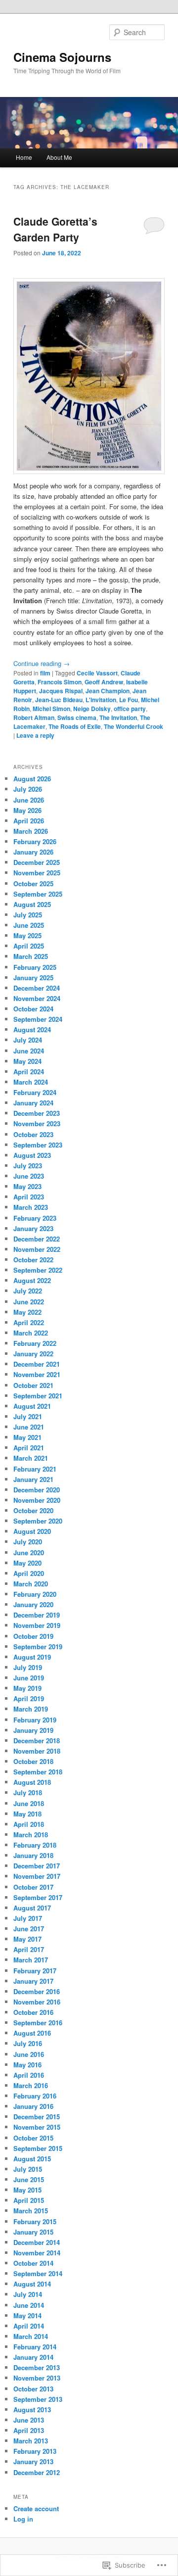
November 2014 (37, 2253)
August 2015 (32, 2159)
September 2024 (38, 1019)
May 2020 (27, 1563)
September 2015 (38, 2148)
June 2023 (29, 1176)
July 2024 (28, 1040)
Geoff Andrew (104, 682)
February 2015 (35, 2221)
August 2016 (32, 2033)
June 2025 (29, 925)
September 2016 (38, 2023)
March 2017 (31, 1960)
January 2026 (33, 852)
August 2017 (32, 1908)
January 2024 (33, 1103)
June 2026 (29, 800)
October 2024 (33, 1009)
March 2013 (31, 2441)
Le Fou (129, 700)
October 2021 (33, 1385)
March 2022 (31, 1333)
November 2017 (37, 1876)
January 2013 (33, 2461)
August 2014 (32, 2284)
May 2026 (27, 810)
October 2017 (33, 1887)
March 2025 (31, 956)
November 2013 (37, 2378)
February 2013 (35, 2451)
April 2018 (29, 1824)
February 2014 (35, 2347)
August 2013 (32, 2409)
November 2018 (37, 1751)
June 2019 (29, 1678)
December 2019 (37, 1615)
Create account (36, 2508)
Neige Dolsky (92, 709)
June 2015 (29, 2179)
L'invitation (101, 700)
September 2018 (38, 1772)
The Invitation (118, 717)
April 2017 (29, 1949)
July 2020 (28, 1542)
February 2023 (35, 1218)
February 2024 (35, 1092)
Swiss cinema (77, 717)
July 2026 (28, 789)
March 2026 (31, 831)
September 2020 (38, 1521)
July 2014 (28, 2294)
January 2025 (33, 978)
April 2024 (29, 1072)
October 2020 (33, 1510)
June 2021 (29, 1427)
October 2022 (33, 1260)
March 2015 (31, 2211)
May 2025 (27, 935)
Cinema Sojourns (62, 57)
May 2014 (27, 2315)
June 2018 (29, 1803)
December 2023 (37, 1113)
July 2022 (28, 1291)
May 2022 (27, 1312)
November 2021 (37, 1374)
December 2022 (37, 1239)
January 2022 (33, 1354)
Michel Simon (51, 709)
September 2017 (38, 1897)
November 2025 (37, 873)
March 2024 (31, 1082)
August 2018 (32, 1782)
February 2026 (35, 841)
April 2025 (29, 946)
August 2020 (32, 1531)
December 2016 (37, 1991)
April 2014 (29, 2326)
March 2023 (31, 1207)
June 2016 (29, 2054)
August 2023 (32, 1155)
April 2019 (29, 1698)
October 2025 (33, 883)
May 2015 (27, 2190)
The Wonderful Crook (133, 726)
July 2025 (28, 915)
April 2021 (29, 1448)
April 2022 (29, 1322)
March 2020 (31, 1584)
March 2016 (31, 2085)
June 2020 (29, 1552)
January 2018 (33, 1855)
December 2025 (37, 862)
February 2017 (35, 1971)
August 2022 (32, 1280)
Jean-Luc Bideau (59, 700)
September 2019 (38, 1646)
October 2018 (33, 1761)
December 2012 (37, 2472)
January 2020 (33, 1604)
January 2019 (33, 1730)
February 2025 (35, 967)
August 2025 (32, 904)
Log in (23, 2519)
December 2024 (37, 988)
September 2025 (38, 894)
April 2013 (29, 2430)
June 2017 (29, 1929)
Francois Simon (60, 682)
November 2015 (37, 2127)
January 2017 (33, 1981)
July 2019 (28, 1667)
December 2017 (37, 1866)
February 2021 (35, 1469)
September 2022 (38, 1270)
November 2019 (37, 1625)
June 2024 (29, 1051)
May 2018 (27, 1814)
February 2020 (35, 1594)
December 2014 (37, 2242)
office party (130, 709)
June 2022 (29, 1302)
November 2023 (37, 1123)
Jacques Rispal (61, 691)
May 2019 (27, 1688)
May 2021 (27, 1437)
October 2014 (33, 2263)
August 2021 (32, 1406)
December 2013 (37, 2367)
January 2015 (33, 2232)
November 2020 (37, 1500)
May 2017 (27, 1939)
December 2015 (37, 2117)
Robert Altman (34, 717)
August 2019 (32, 1657)
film (45, 673)
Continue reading (42, 663)
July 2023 (28, 1166)
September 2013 (38, 2399)
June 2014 (29, 2305)
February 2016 (35, 2096)
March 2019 (31, 1709)
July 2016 (28, 2043)
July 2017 (28, 1918)
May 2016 (27, 2065)
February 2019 (35, 1720)
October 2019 (33, 1636)
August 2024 (32, 1029)
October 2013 (33, 2389)
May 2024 (27, 1061)
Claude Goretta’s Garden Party (55, 229)
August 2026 (32, 779)
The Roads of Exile (75, 726)
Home (24, 157)
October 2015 (33, 2138)
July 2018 (28, 1792)
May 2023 (27, 1186)
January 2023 (33, 1228)
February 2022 (35, 1343)
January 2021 (33, 1479)
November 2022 (37, 1249)
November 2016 (37, 2002)
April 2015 (29, 2200)
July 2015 (28, 2169)
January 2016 (33, 2106)
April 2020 (29, 1573)
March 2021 (31, 1458)
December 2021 (37, 1364)
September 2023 (38, 1145)
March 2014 (31, 2336)
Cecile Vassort (97, 673)
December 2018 (37, 1741)
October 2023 (33, 1134)
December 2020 (37, 1490)
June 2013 (29, 2420)
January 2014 (33, 2357)
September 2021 (38, 1396)
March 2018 (31, 1835)
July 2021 (28, 1416)
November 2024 (37, 998)
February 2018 (35, 1845)
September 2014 (38, 2273)
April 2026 (29, 821)
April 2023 (29, 1197)
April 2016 (29, 2075)
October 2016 (33, 2012)
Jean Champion (108, 691)
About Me (59, 157)
